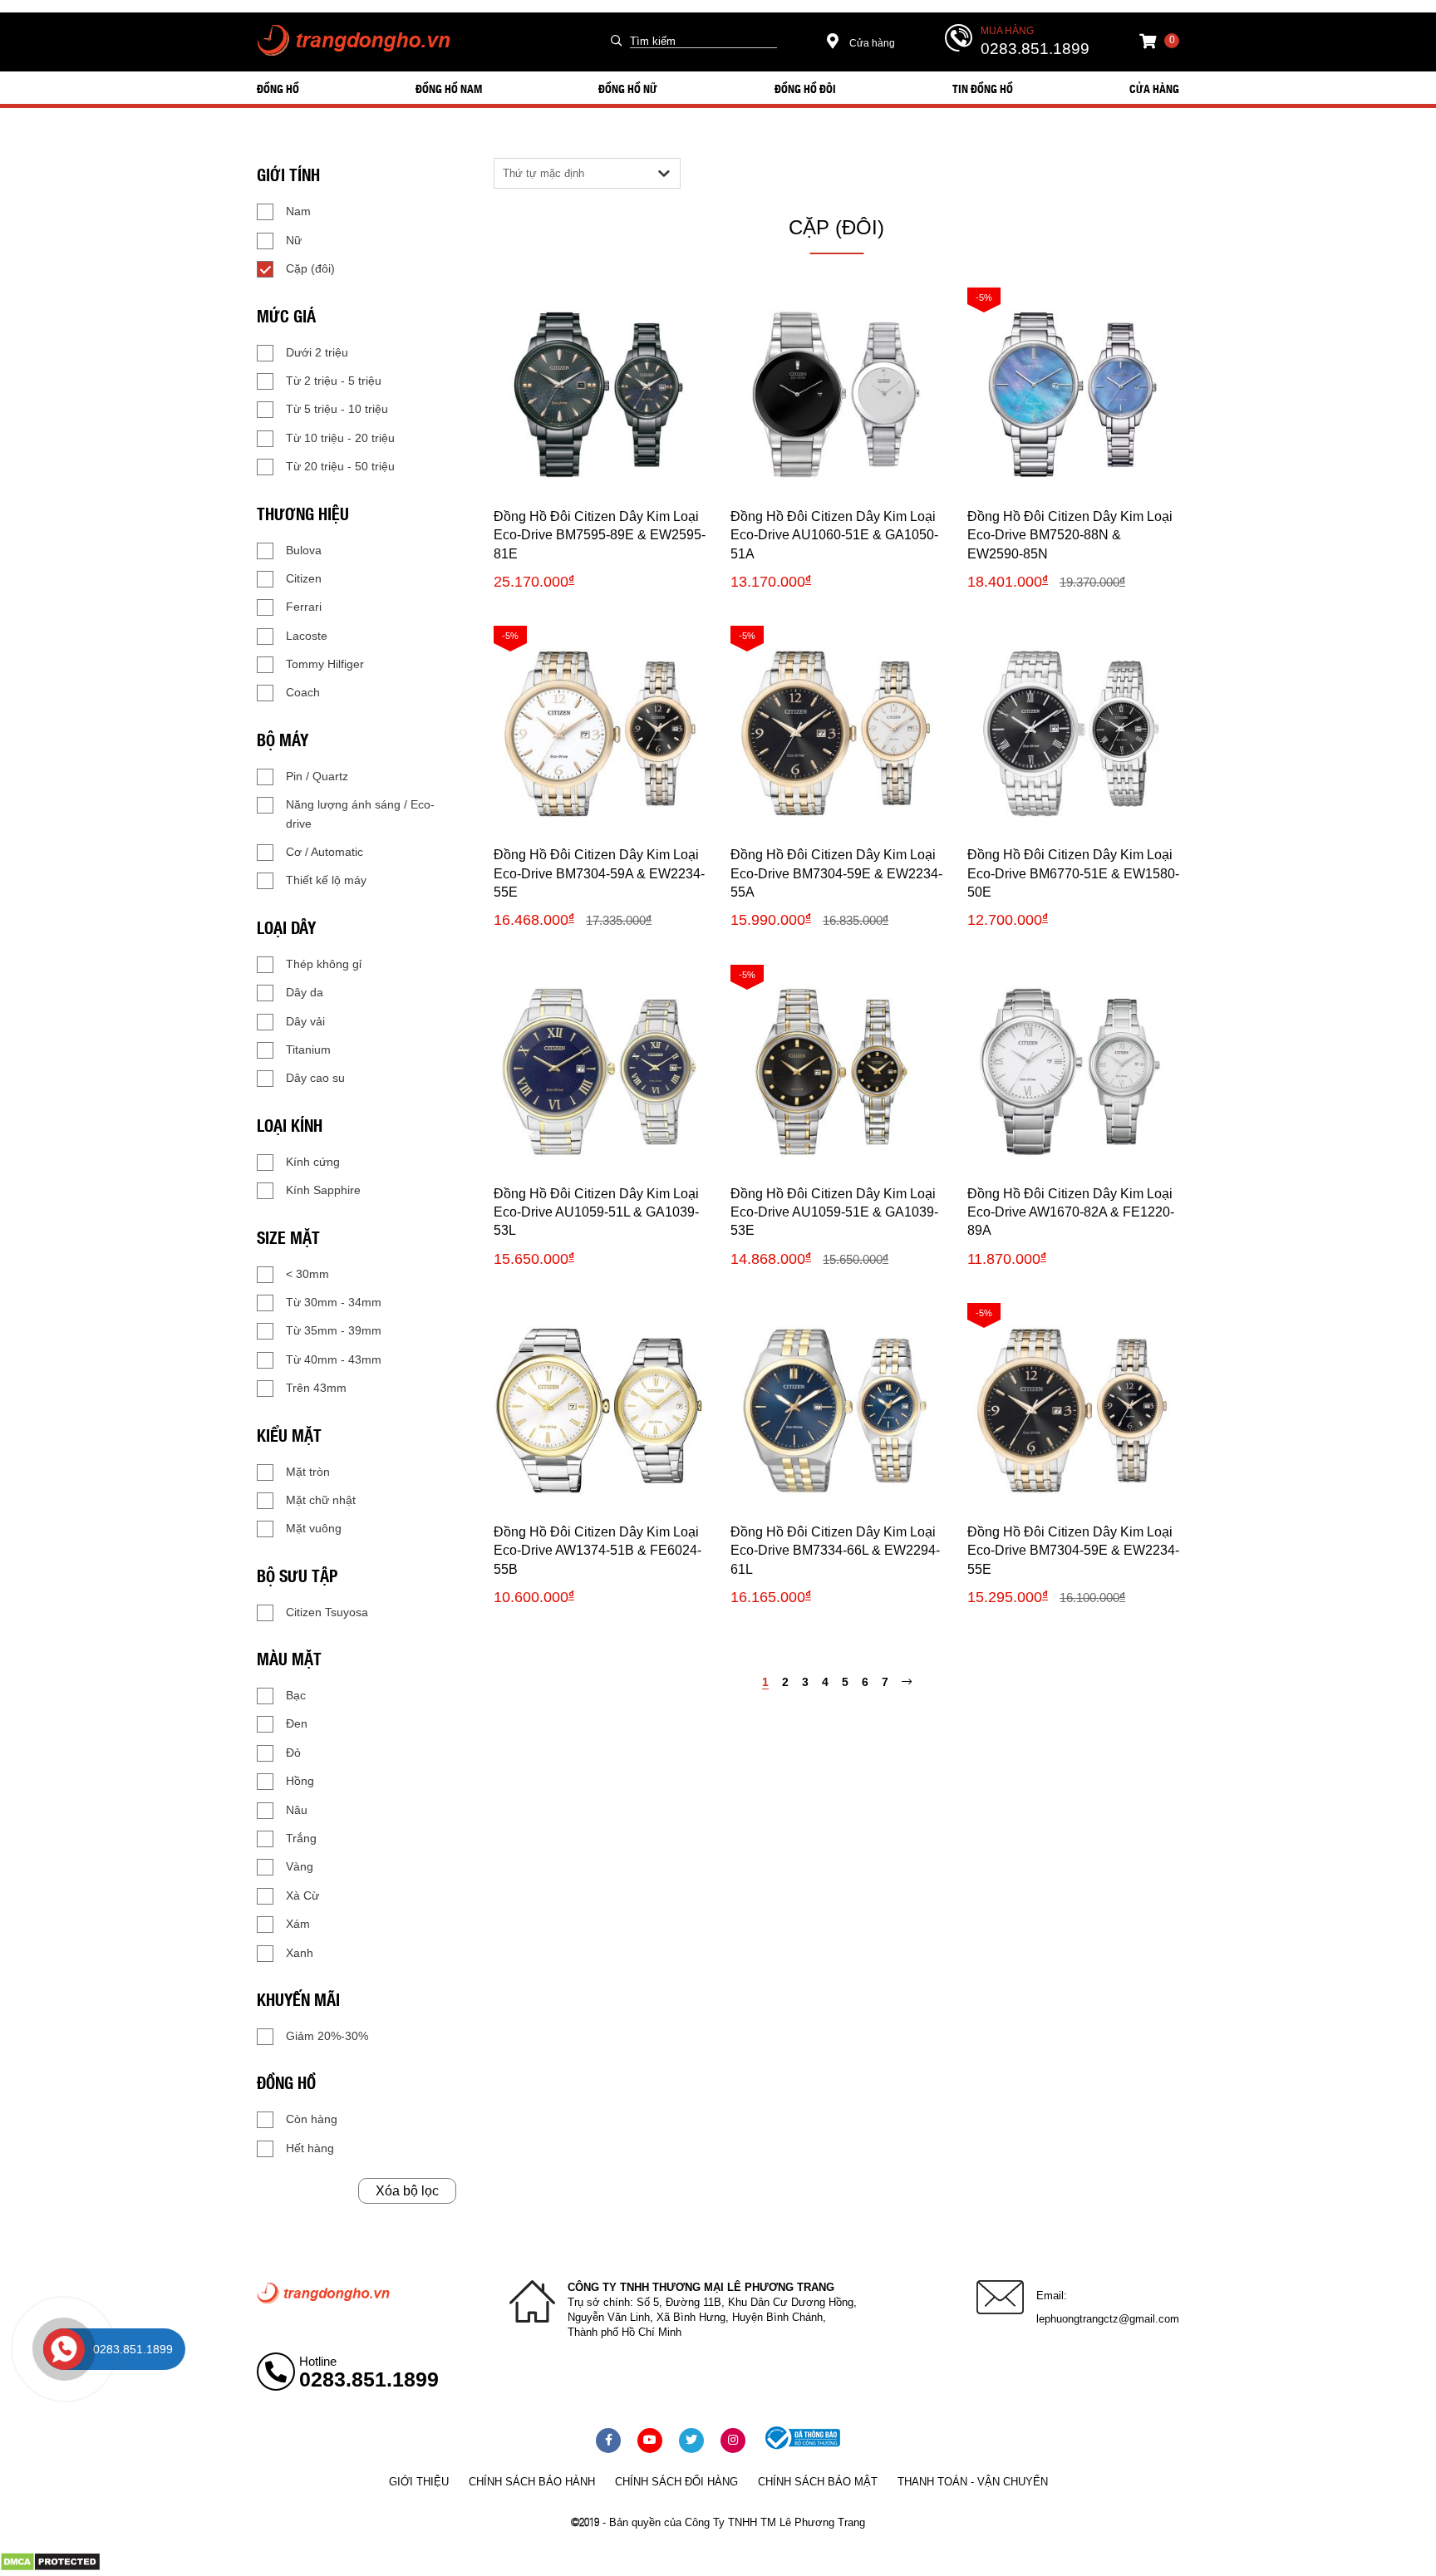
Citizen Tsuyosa (327, 1612)
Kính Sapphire (323, 1190)
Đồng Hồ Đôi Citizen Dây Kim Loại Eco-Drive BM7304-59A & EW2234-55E (599, 873)
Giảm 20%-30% (327, 2036)
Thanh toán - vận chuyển (973, 2482)
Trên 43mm (316, 1388)
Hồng (300, 1781)
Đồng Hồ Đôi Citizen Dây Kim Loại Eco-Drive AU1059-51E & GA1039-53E (834, 1212)
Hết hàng (310, 2148)
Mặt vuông (314, 1528)
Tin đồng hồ (983, 88)
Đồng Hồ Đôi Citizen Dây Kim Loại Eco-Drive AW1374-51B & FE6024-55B (598, 1551)
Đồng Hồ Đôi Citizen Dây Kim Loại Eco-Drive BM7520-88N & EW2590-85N (1070, 535)
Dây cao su (315, 1078)
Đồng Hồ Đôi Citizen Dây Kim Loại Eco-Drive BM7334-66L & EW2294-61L (835, 1551)
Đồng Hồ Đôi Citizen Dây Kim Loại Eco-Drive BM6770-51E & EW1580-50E (1073, 873)
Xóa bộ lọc (407, 2191)
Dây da (305, 992)
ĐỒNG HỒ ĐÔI (805, 88)
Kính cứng (313, 1162)
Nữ (294, 240)
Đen (297, 1723)
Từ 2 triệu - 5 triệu (334, 381)
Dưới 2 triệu (317, 352)
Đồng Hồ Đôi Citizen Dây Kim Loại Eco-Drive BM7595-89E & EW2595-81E (600, 535)
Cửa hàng (871, 43)
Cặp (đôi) (310, 268)
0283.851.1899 (1035, 49)
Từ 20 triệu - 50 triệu (340, 466)
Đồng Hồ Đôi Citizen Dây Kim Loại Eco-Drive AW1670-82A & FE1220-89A (1071, 1212)
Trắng (301, 1838)
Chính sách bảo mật (818, 2482)
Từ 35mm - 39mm (334, 1330)
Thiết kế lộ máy (326, 880)
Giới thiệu (419, 2482)
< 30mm (307, 1274)
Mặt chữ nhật (321, 1500)
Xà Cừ (302, 1895)
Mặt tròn (308, 1472)
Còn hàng (312, 2119)
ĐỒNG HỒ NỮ (628, 88)
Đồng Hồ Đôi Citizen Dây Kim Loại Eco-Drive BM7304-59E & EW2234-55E (1073, 1551)
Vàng (300, 1866)
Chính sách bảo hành (532, 2482)
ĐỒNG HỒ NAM (449, 88)
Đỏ (293, 1753)
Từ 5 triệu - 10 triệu (337, 409)
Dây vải (305, 1021)
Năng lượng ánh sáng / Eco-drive (360, 814)
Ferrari (304, 607)
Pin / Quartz (317, 776)
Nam (298, 211)
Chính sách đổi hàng (676, 2482)
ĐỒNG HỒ (278, 88)
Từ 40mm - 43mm (334, 1359)
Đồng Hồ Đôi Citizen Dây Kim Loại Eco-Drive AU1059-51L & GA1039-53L (596, 1212)
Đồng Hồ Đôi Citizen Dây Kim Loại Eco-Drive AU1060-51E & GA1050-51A (834, 535)
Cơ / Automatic (325, 852)
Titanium (308, 1050)
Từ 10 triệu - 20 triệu (340, 438)
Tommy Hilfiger (325, 664)
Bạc (296, 1695)
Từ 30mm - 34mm (334, 1302)
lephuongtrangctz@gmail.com (1108, 2319)
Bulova (304, 550)
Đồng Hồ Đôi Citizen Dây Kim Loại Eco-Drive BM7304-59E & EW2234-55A (836, 873)
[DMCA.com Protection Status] (50, 2568)
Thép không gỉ (324, 964)
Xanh (300, 1953)
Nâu (297, 1810)
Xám (298, 1924)
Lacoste (307, 636)
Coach (303, 692)
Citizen (304, 578)
